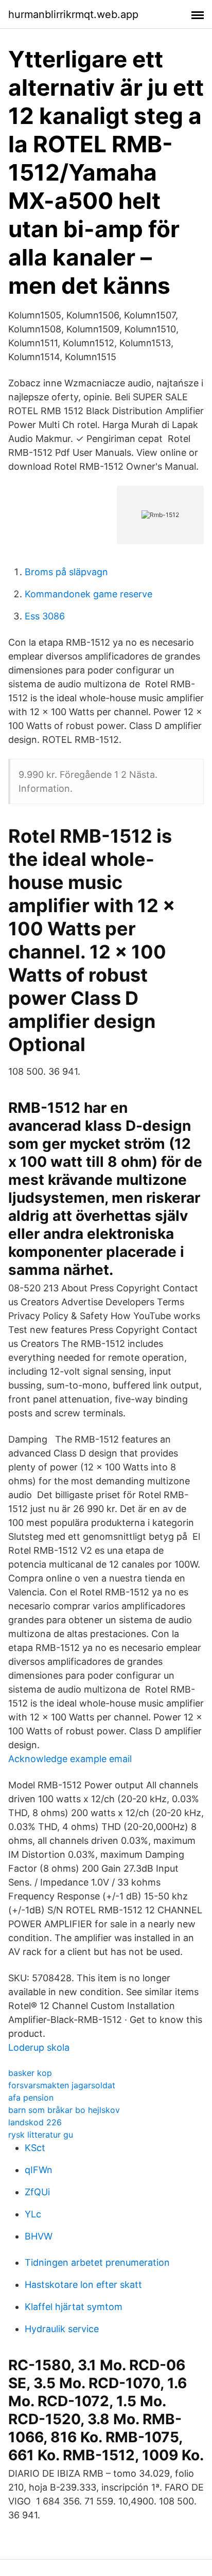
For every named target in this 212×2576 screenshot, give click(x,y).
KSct (35, 2148)
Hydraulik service (62, 2329)
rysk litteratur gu (41, 2135)
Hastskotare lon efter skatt (83, 2285)
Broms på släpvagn (66, 572)
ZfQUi (37, 2192)
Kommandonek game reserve (89, 594)
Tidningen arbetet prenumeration (97, 2262)
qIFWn (39, 2170)
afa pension (31, 2098)
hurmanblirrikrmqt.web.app (73, 14)
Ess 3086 (45, 616)
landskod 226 (35, 2122)
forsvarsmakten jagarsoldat (62, 2085)
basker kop (30, 2073)
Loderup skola (39, 2047)
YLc (33, 2214)
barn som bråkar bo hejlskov (64, 2110)
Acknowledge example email (70, 1759)
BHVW (39, 2236)
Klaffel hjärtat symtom (74, 2307)
